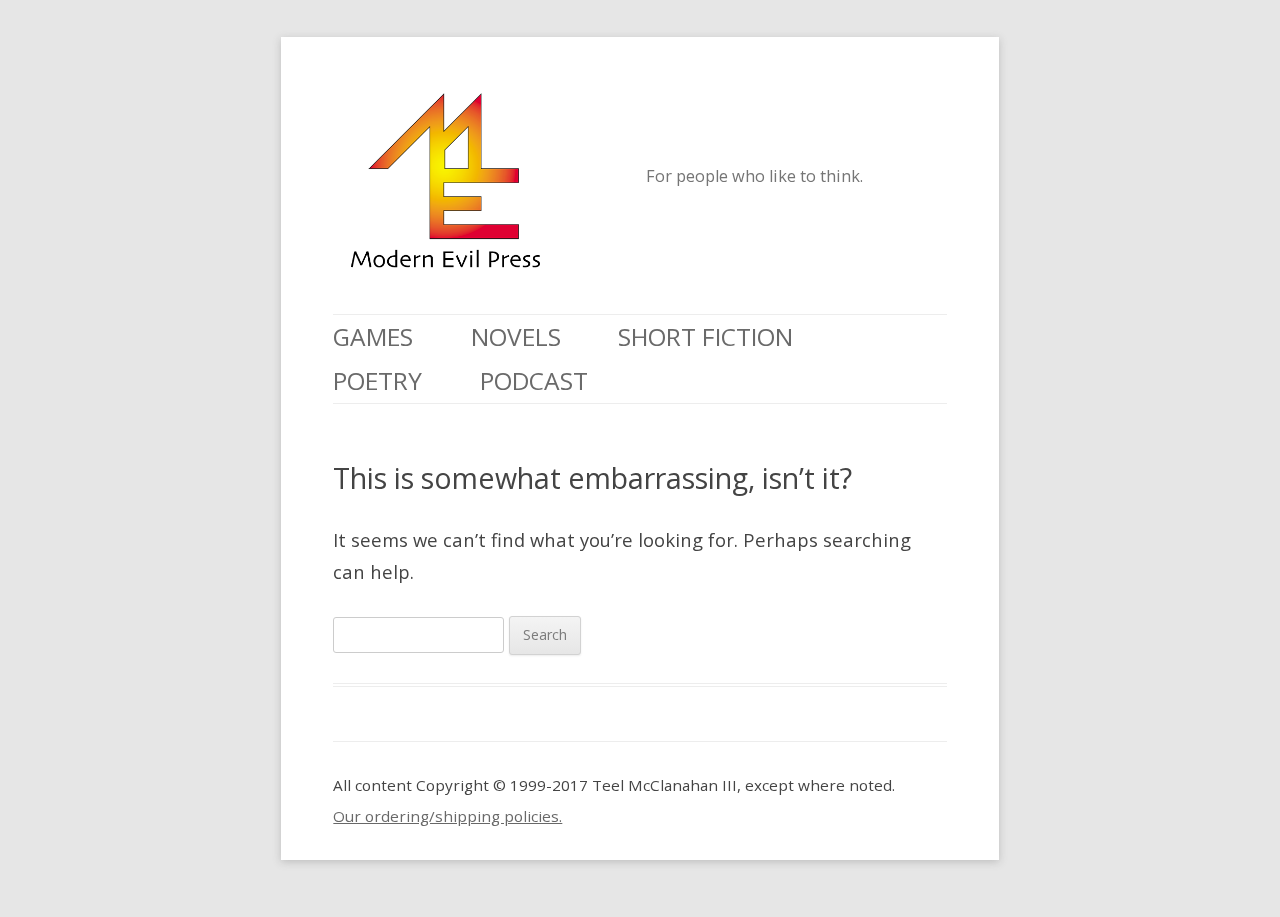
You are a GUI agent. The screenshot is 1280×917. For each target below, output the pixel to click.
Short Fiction (705, 336)
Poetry (377, 380)
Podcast (534, 380)
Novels (516, 336)
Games (373, 336)
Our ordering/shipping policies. (447, 816)
